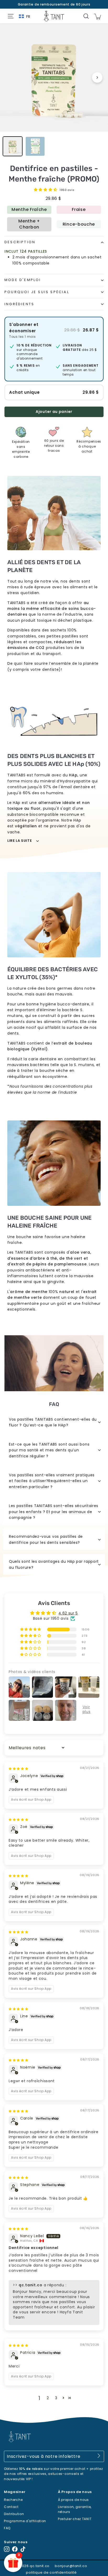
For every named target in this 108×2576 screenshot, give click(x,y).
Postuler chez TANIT (75, 2519)
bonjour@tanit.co (71, 2566)
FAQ (7, 2528)
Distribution (14, 2514)
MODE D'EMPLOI (23, 280)
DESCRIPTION (20, 242)
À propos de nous (73, 2500)
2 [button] (48, 2398)
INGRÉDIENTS (19, 304)
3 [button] (56, 2398)
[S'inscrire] (99, 2456)
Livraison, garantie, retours (75, 2509)
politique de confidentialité (51, 2572)
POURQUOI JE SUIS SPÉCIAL (37, 292)
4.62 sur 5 (68, 1613)
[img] (18, 1768)
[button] (46, 190)
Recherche (13, 2500)
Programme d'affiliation (25, 2521)
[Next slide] (97, 77)
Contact (11, 2507)
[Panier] (97, 16)
